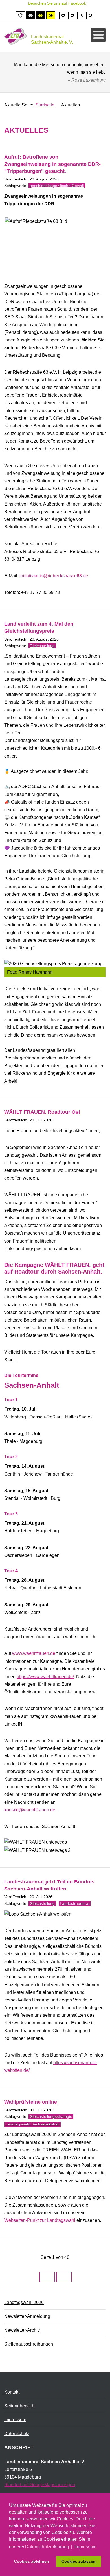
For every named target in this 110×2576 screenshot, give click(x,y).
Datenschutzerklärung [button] (47, 2547)
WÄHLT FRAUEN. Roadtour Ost (42, 1112)
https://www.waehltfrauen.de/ (45, 1677)
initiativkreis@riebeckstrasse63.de (54, 576)
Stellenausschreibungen (29, 2344)
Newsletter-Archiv (22, 2330)
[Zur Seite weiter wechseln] (47, 2277)
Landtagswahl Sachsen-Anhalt (32, 2124)
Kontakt (12, 2392)
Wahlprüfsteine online (31, 2102)
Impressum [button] (85, 2547)
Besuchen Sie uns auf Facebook (57, 3)
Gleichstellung (42, 646)
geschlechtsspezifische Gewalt (57, 186)
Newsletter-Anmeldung (27, 2316)
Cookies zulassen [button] (79, 2561)
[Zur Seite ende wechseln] (64, 2277)
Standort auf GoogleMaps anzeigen (40, 2485)
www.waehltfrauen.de (34, 1653)
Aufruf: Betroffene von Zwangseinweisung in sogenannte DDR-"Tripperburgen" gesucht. (52, 164)
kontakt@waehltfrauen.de (30, 1810)
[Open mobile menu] (98, 35)
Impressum (15, 2420)
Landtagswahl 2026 (24, 2302)
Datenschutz (17, 2434)
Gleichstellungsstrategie (51, 2116)
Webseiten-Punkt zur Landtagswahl (40, 2220)
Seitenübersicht (20, 2406)
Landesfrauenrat (75, 1903)
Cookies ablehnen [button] (32, 2561)
